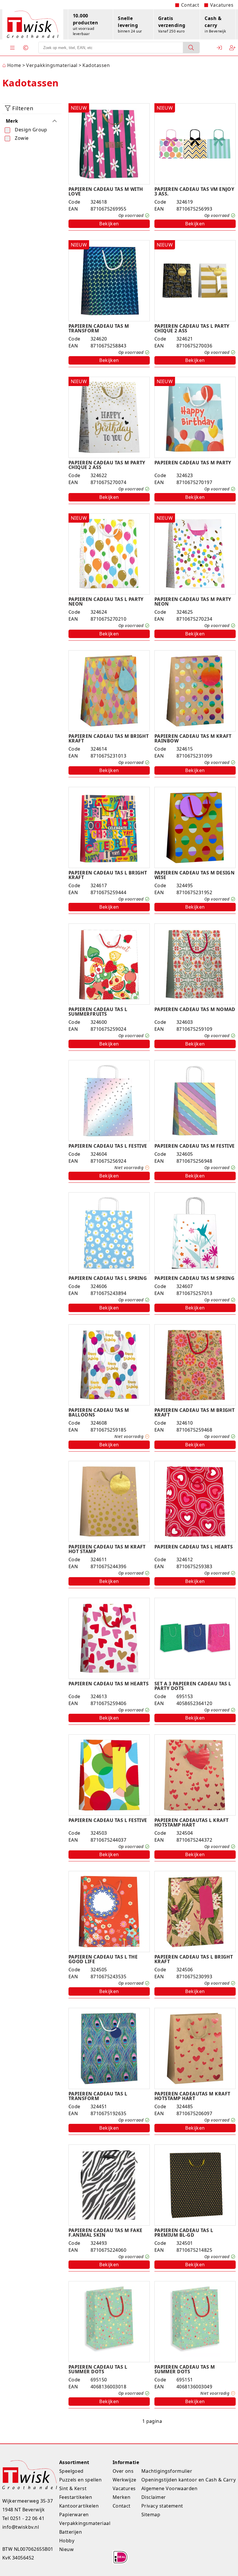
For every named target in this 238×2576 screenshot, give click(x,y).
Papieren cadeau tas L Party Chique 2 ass (192, 328)
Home (12, 65)
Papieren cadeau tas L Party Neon (106, 602)
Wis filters (35, 158)
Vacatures (222, 5)
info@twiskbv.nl (21, 2527)
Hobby (67, 2541)
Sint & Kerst (73, 2488)
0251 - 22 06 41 (27, 2518)
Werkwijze (125, 2480)
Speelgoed (71, 2471)
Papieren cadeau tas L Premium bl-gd (184, 2233)
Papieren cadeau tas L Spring (108, 1278)
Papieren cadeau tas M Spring (194, 1278)
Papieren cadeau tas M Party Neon (193, 602)
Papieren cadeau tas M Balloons (99, 1412)
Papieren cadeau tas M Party (193, 463)
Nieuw (66, 2549)
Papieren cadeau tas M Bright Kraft (109, 738)
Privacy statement (162, 2506)
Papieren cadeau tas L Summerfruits (98, 1012)
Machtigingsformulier (167, 2471)
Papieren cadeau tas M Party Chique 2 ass (107, 465)
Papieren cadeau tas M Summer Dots (185, 2369)
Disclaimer (154, 2497)
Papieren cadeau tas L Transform (98, 2096)
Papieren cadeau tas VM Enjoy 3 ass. (194, 191)
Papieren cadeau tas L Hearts (194, 1547)
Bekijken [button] (109, 224)
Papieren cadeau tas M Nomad (195, 1009)
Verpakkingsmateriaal (85, 2523)
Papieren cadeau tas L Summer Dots (98, 2369)
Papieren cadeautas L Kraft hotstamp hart (191, 1823)
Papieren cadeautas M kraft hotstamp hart (192, 2096)
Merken (122, 2497)
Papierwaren (74, 2515)
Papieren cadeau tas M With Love (106, 191)
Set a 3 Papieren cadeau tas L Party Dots (193, 1686)
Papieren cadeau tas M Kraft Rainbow (193, 738)
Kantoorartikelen (79, 2506)
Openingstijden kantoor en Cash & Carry (189, 2480)
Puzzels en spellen (81, 2480)
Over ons (123, 2471)
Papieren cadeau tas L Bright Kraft (108, 875)
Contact (190, 5)
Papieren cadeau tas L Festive (108, 1146)
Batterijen (71, 2532)
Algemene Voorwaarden (170, 2488)
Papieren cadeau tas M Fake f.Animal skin (105, 2233)
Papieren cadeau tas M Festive (195, 1146)
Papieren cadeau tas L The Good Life (103, 1959)
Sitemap (151, 2515)
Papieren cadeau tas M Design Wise (194, 875)
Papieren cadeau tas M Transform (99, 328)
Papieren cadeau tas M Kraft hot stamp (107, 1549)
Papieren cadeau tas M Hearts (109, 1684)
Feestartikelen (76, 2497)
